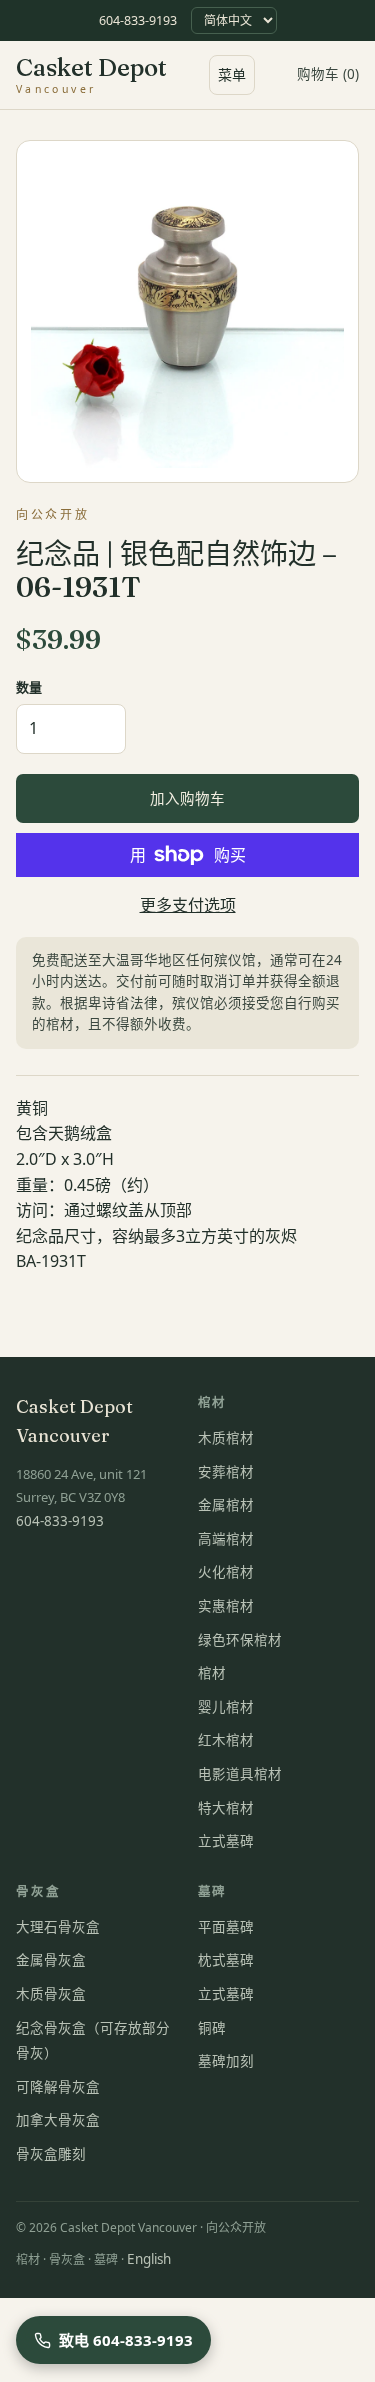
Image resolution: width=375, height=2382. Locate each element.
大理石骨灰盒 (58, 1927)
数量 (29, 687)
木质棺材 (226, 1438)
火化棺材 (226, 1572)
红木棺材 (226, 1740)
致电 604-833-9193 (126, 2340)
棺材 (212, 1673)
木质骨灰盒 (51, 1994)
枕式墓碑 (226, 1960)
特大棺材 (226, 1808)
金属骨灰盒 (51, 1960)
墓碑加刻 (226, 2061)
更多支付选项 (188, 905)
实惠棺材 (226, 1606)
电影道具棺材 (240, 1774)
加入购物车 (187, 798)
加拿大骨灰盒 (58, 2120)
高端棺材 (226, 1539)
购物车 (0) (328, 74)
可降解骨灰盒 (58, 2087)
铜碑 (212, 2028)
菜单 (232, 74)
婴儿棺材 (226, 1707)
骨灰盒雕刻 (51, 2154)
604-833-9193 (138, 20)
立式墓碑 (226, 1841)
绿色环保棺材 (240, 1640)
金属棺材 (226, 1505)
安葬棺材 (226, 1472)
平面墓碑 (226, 1927)
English (149, 2259)
